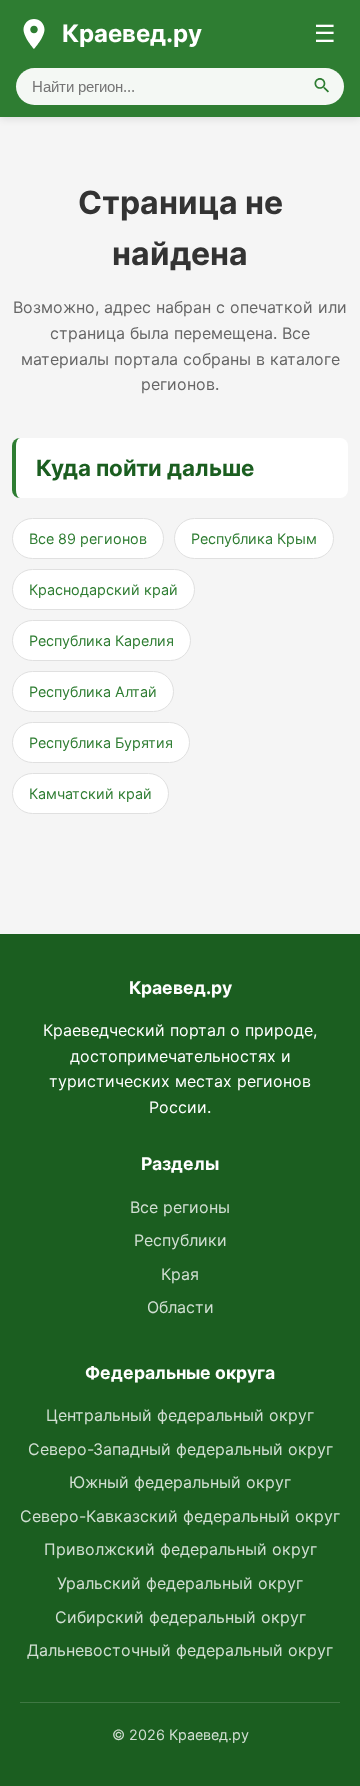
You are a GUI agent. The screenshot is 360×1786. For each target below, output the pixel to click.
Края (180, 1274)
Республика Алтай (93, 691)
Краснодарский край (103, 589)
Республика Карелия (101, 640)
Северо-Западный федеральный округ (180, 1449)
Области (180, 1307)
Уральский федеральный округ (180, 1583)
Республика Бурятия (101, 742)
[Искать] (322, 86)
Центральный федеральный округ (180, 1415)
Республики (180, 1240)
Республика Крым (254, 538)
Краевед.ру (132, 33)
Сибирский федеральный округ (180, 1617)
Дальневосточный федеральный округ (180, 1650)
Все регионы (180, 1207)
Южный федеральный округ (180, 1482)
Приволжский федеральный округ (180, 1549)
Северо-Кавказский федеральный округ (180, 1516)
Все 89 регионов (88, 538)
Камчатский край (90, 793)
